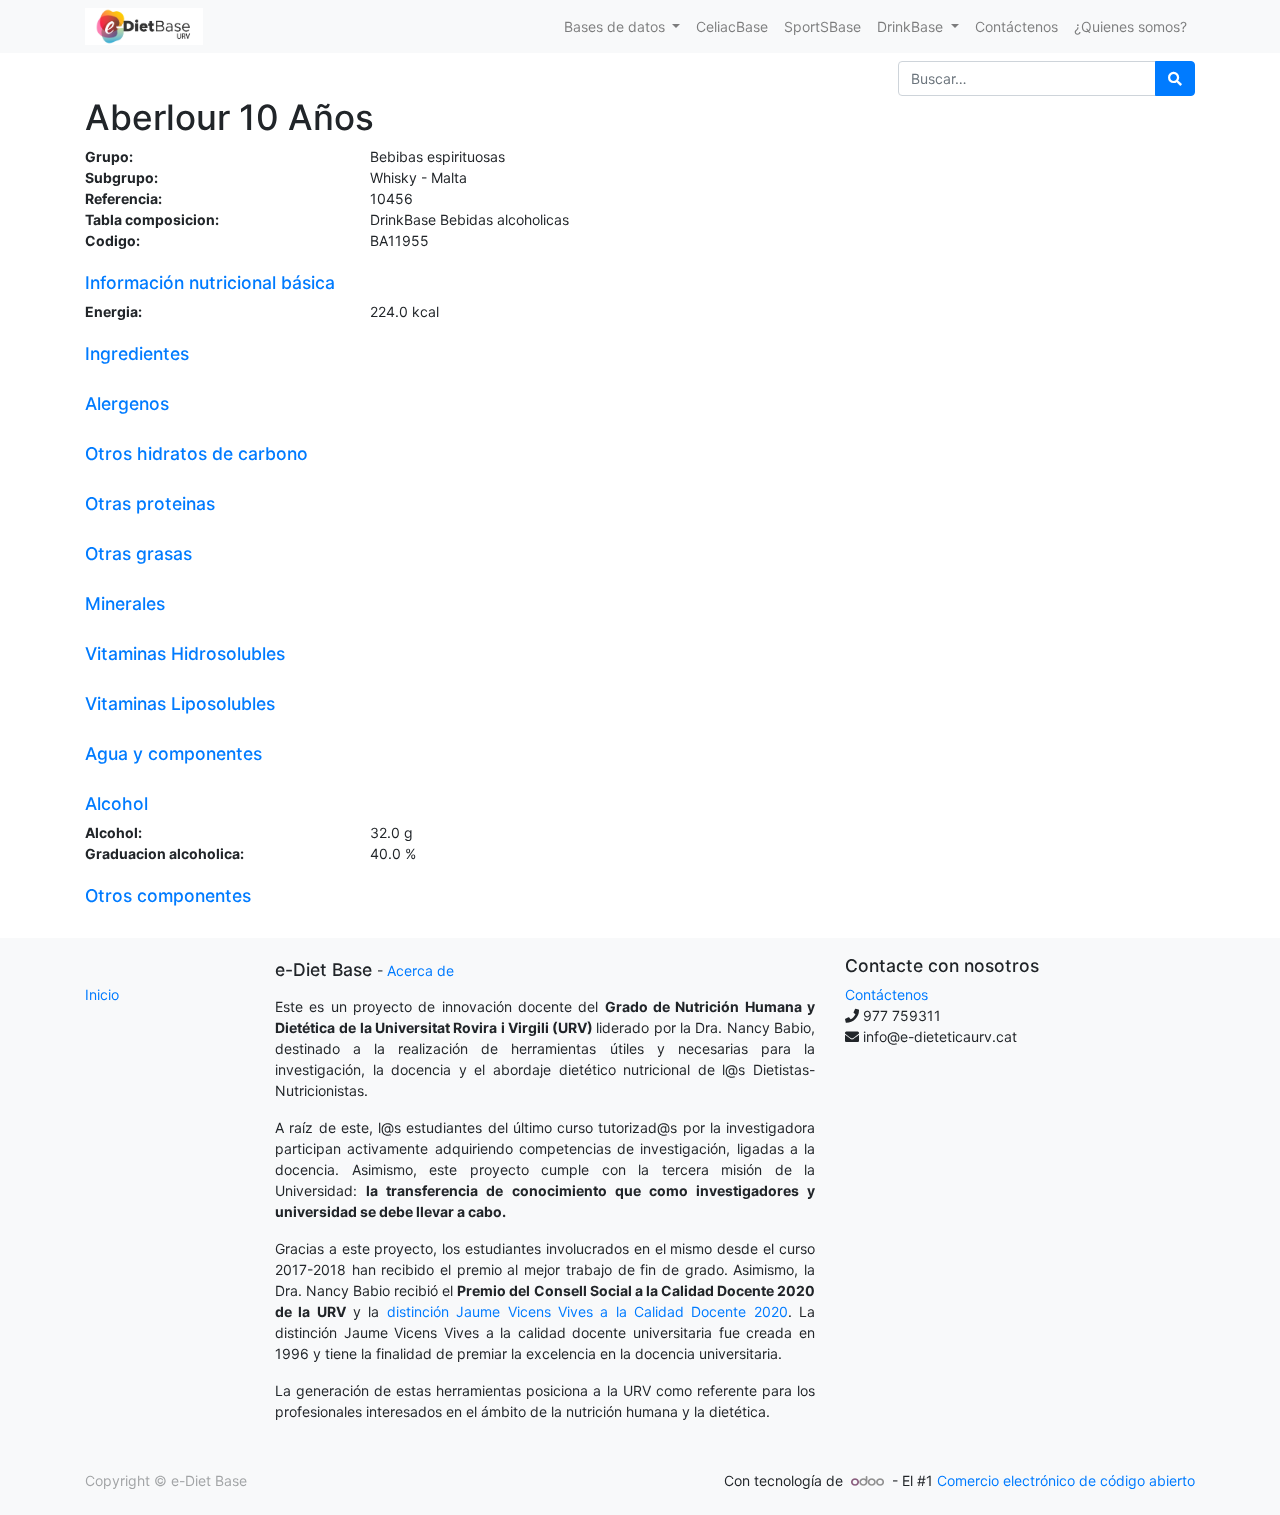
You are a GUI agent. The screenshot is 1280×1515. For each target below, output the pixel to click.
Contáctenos (886, 994)
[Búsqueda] (1175, 78)
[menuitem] (732, 26)
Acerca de (420, 970)
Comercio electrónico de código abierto (1066, 1480)
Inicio (102, 994)
